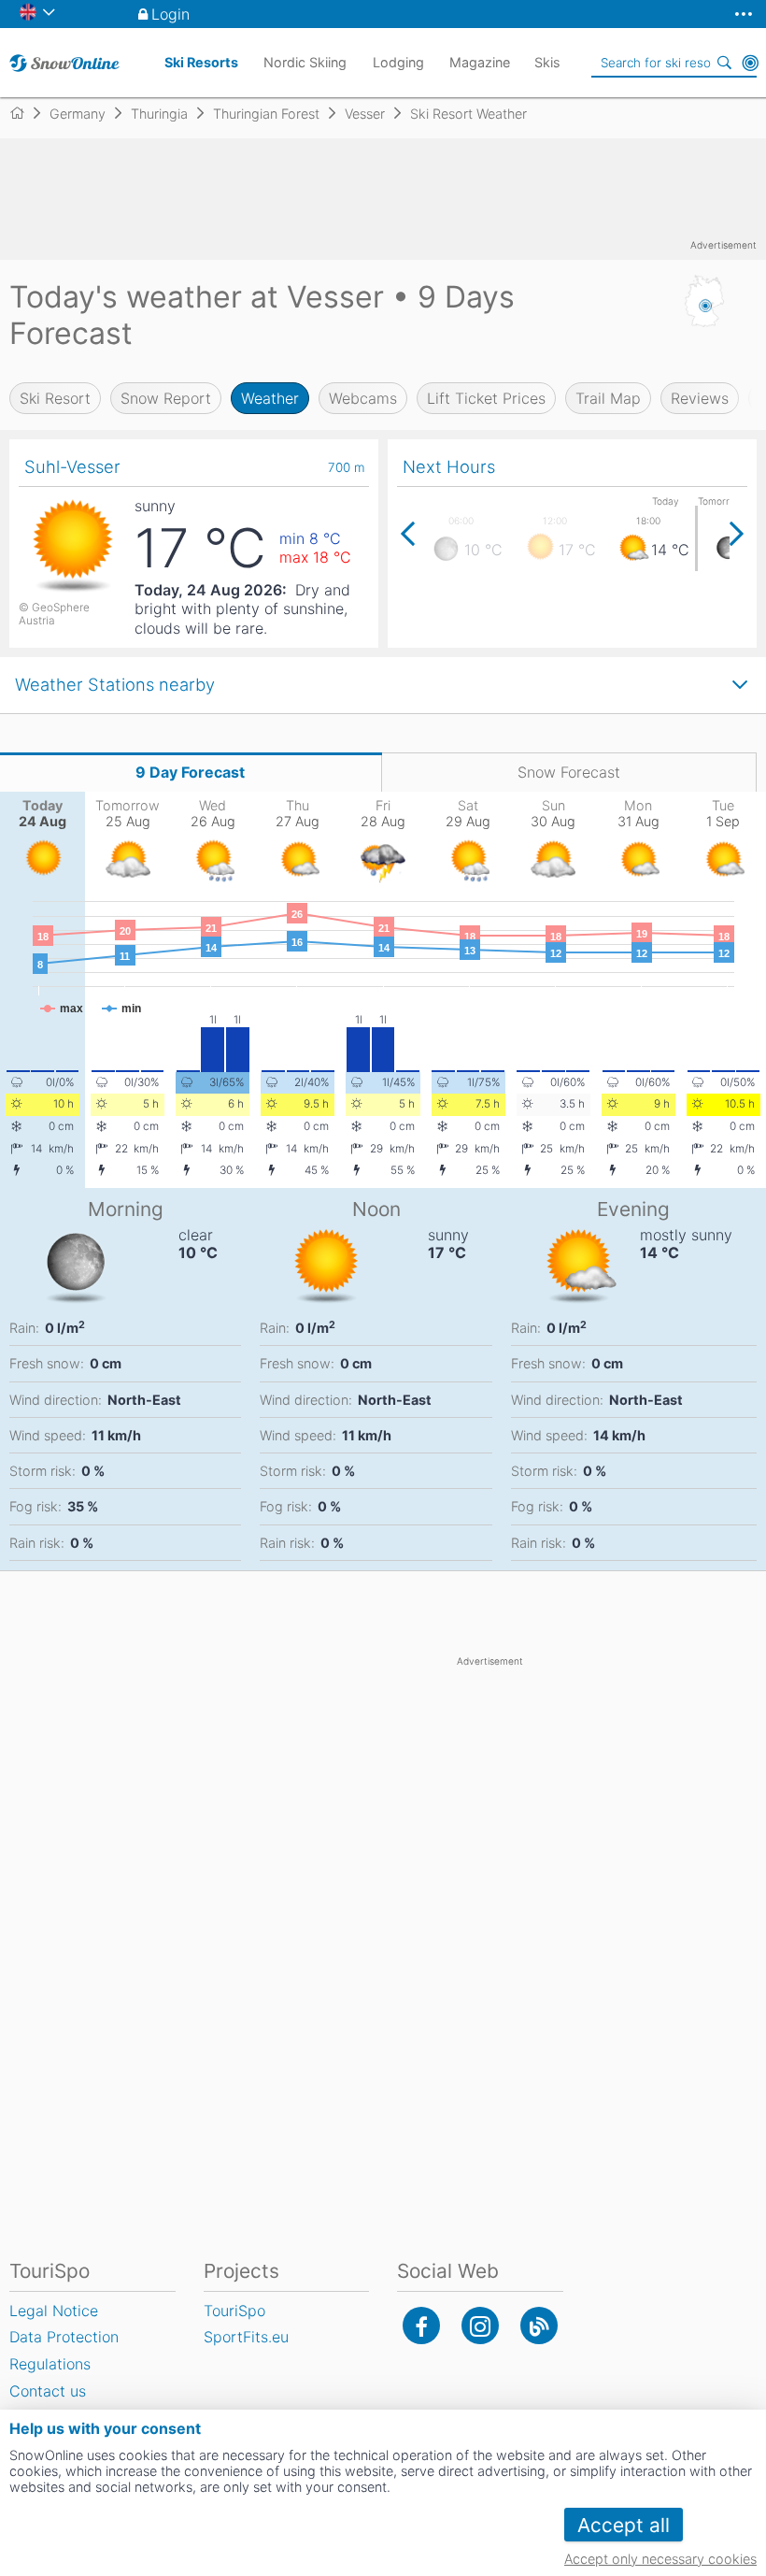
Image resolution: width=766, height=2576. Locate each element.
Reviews (700, 398)
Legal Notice (54, 2311)
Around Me (750, 63)
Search (724, 63)
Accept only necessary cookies (660, 2559)
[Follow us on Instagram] (480, 2326)
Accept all (624, 2525)
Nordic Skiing (305, 62)
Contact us (48, 2391)
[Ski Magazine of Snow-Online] (539, 2326)
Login (170, 14)
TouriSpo (234, 2311)
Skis (547, 62)
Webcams (363, 398)
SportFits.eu (246, 2337)
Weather (270, 398)
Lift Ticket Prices (486, 398)
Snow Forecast (569, 772)
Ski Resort (55, 398)
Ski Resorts (201, 62)
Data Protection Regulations (64, 2350)
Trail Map (608, 398)
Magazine (480, 62)
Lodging (398, 62)
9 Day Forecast (190, 772)
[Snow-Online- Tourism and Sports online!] (25, 113)
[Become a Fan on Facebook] (421, 2326)
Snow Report (166, 398)
